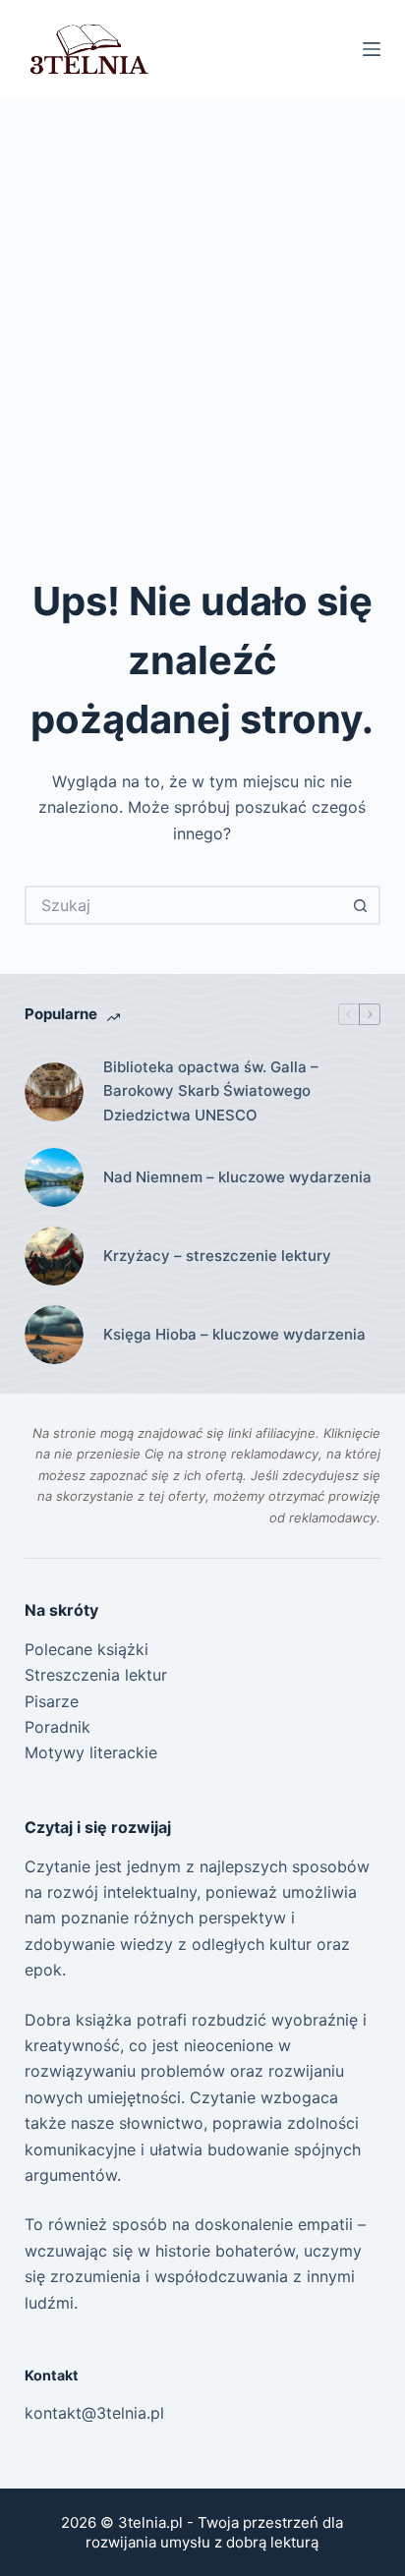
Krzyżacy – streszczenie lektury (217, 1256)
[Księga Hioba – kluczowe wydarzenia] (54, 1335)
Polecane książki (87, 1649)
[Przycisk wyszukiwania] (361, 905)
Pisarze (52, 1701)
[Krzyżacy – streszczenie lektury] (54, 1256)
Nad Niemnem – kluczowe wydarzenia (237, 1177)
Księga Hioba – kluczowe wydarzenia (234, 1334)
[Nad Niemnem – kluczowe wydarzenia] (54, 1177)
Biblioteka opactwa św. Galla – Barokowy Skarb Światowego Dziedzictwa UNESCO (211, 1091)
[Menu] (372, 49)
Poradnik (58, 1727)
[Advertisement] (202, 311)
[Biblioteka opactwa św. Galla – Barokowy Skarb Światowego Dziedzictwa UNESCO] (54, 1092)
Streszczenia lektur (96, 1675)
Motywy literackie (91, 1752)
